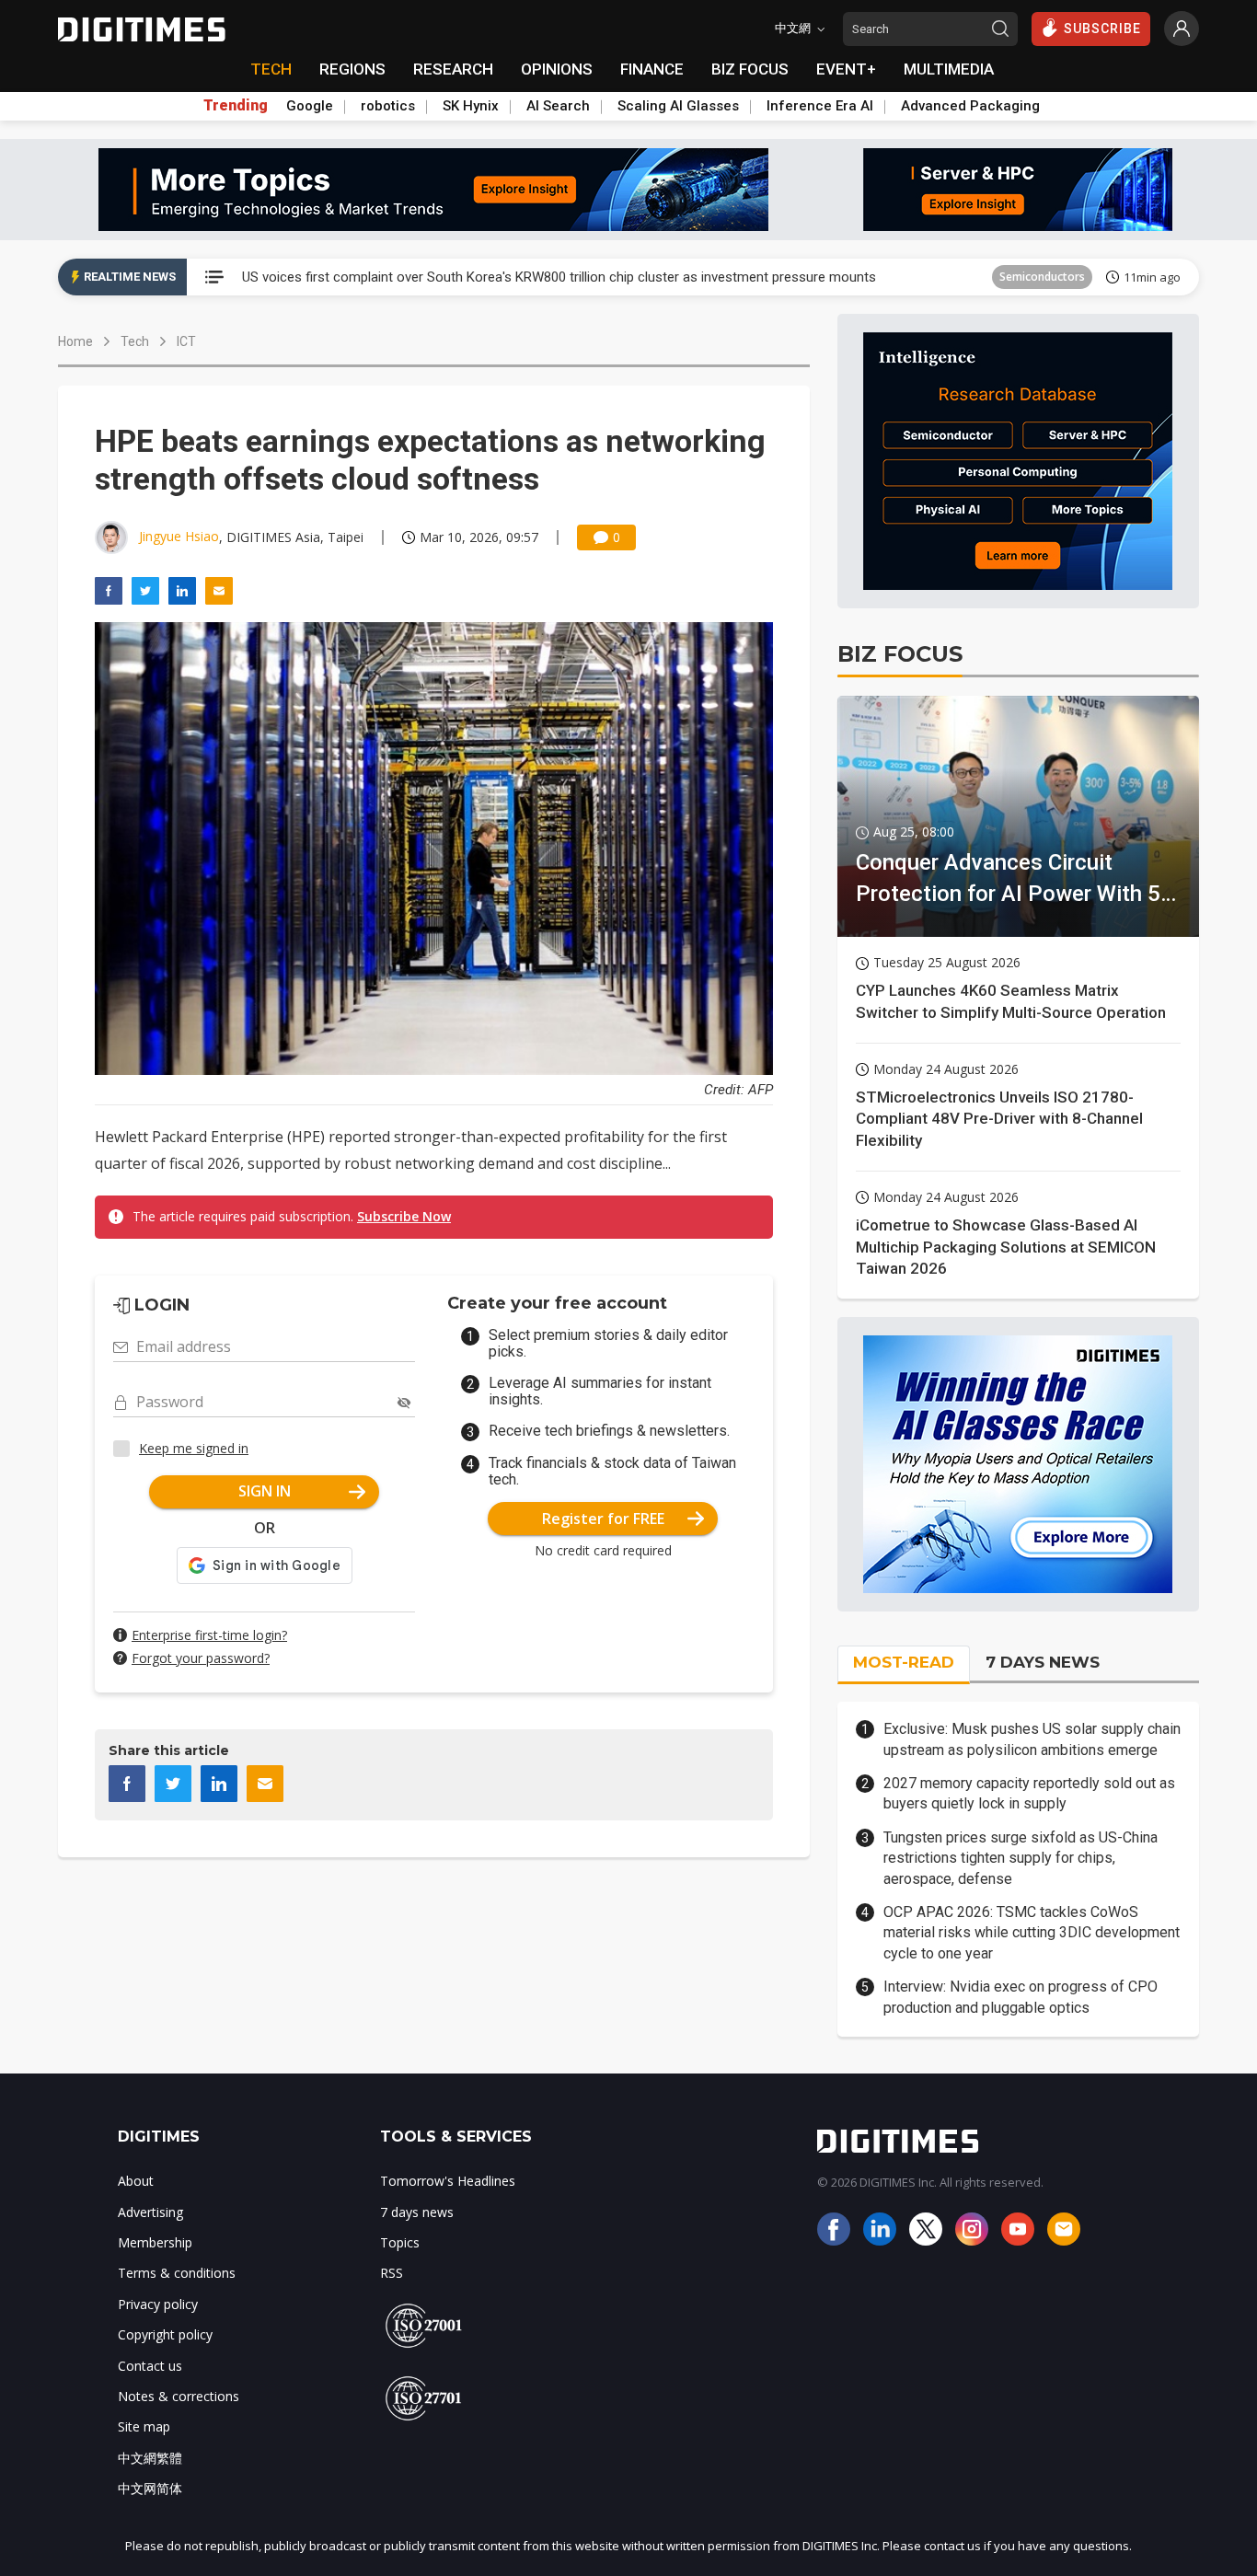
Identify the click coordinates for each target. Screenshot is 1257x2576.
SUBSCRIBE (1102, 29)
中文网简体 (150, 2488)
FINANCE (652, 69)
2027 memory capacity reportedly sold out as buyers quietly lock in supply (1029, 1793)
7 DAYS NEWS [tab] (1043, 1662)
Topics (400, 2242)
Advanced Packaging (970, 106)
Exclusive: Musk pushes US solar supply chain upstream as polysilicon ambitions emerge (1032, 1739)
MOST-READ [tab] (904, 1662)
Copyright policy (165, 2334)
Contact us (150, 2366)
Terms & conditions (177, 2273)
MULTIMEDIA (949, 69)
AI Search (558, 106)
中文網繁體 (150, 2458)
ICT (186, 341)
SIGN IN (265, 1491)
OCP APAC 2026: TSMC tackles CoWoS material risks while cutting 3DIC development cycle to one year (1032, 1933)
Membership (155, 2242)
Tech (135, 341)
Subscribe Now (404, 1216)
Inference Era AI (820, 106)
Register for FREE (603, 1519)
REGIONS (352, 69)
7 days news (417, 2212)
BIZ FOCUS (750, 69)
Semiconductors (1042, 277)
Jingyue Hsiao (179, 536)
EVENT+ (846, 69)
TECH (271, 69)
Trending (236, 106)
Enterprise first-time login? (209, 1635)
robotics (388, 106)
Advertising (150, 2212)
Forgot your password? (201, 1658)
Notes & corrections (179, 2396)
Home (75, 341)
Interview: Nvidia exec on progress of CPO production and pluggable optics (1021, 1997)
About (136, 2181)
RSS (392, 2273)
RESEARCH (453, 69)
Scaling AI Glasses (678, 106)
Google (310, 106)
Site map (144, 2426)
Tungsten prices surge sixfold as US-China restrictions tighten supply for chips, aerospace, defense (1021, 1858)
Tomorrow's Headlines (448, 2181)
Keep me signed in (194, 1448)
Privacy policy (158, 2304)
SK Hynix (471, 106)
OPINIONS (557, 69)
